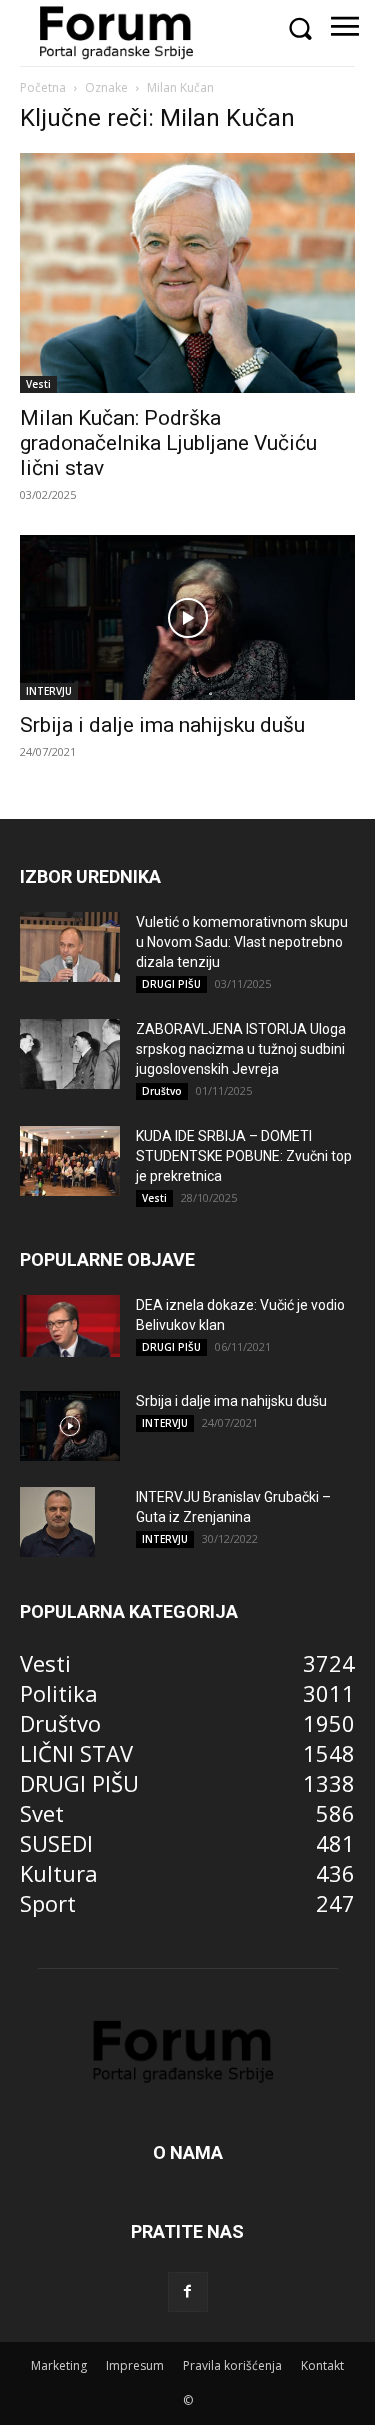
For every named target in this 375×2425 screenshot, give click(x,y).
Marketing (59, 2365)
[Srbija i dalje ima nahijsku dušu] (187, 617)
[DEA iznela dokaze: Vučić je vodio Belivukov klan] (70, 1326)
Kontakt (322, 2365)
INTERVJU (49, 691)
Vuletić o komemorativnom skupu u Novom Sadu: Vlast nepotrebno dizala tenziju (242, 942)
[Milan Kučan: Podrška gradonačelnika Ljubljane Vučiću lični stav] (187, 273)
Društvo (162, 1091)
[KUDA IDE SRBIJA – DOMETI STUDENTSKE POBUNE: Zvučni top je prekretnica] (70, 1161)
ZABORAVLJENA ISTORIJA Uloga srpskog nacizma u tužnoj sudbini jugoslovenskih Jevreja (241, 1049)
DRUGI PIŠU (171, 984)
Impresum (135, 2365)
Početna (43, 87)
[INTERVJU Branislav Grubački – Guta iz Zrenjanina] (57, 1522)
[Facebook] (188, 2292)
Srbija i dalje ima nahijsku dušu (162, 725)
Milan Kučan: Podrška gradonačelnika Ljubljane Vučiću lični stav (168, 443)
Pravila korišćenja (232, 2365)
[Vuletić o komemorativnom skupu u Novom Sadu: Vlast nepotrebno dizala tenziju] (70, 947)
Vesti (38, 384)
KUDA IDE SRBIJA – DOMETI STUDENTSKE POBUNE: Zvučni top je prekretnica (244, 1156)
